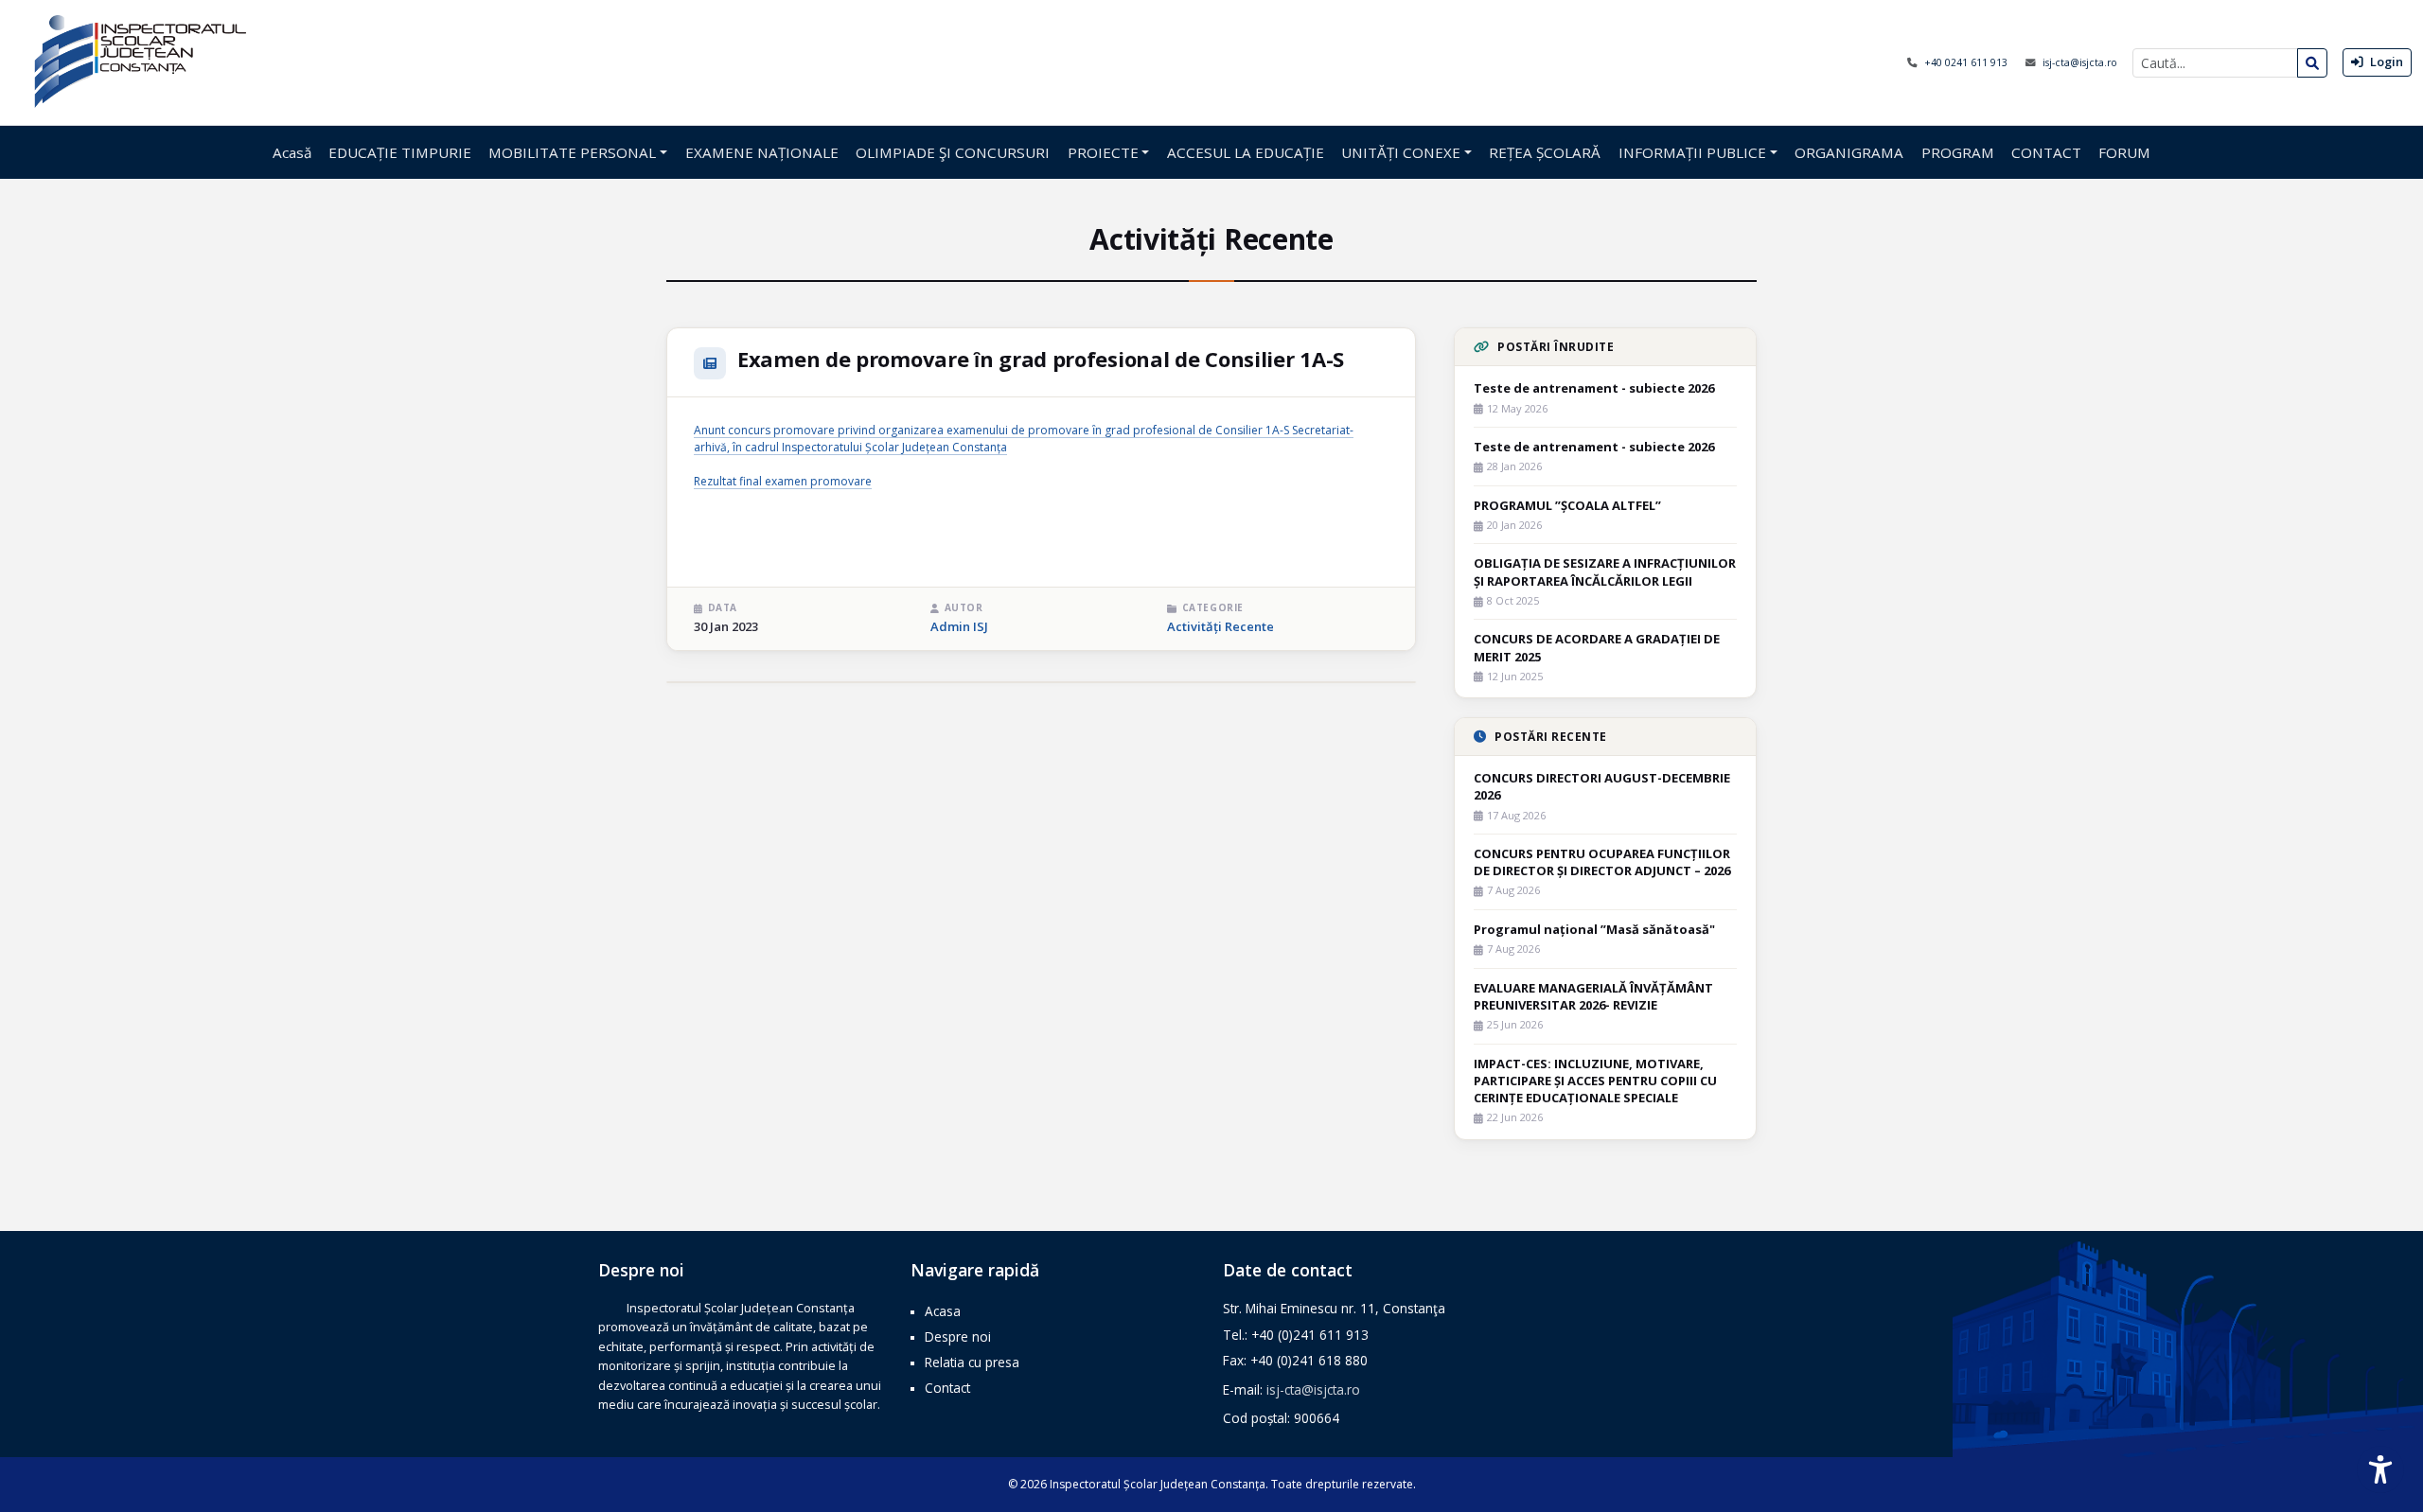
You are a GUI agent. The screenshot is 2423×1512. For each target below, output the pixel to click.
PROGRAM (1958, 152)
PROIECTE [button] (1103, 152)
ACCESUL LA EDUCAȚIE (1246, 152)
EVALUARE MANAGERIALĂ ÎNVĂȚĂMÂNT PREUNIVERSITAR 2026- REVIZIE (1593, 996)
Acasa (943, 1311)
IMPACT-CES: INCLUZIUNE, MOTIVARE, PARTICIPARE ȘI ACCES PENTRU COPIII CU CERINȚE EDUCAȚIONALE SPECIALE (1595, 1081)
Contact (947, 1388)
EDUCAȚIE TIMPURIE (400, 152)
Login (2385, 62)
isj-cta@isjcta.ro (2080, 62)
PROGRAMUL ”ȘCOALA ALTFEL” (1567, 505)
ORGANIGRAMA (1849, 152)
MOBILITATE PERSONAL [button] (572, 152)
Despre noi (958, 1336)
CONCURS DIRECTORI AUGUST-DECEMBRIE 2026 (1602, 786)
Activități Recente (1220, 626)
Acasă (292, 152)
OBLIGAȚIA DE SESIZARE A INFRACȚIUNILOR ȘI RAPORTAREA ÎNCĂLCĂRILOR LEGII (1605, 571)
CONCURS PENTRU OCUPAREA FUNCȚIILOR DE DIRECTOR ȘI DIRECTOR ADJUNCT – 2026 (1602, 862)
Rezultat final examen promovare (783, 481)
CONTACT (2046, 152)
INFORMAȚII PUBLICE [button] (1692, 152)
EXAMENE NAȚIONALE (762, 152)
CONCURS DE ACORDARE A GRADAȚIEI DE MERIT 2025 (1597, 647)
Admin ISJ (959, 626)
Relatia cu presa (972, 1362)
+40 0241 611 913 (1967, 62)
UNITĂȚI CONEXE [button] (1401, 152)
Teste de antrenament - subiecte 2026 (1594, 388)
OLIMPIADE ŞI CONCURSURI (953, 152)
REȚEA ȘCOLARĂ (1545, 152)
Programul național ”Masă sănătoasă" (1594, 929)
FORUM (2124, 152)
